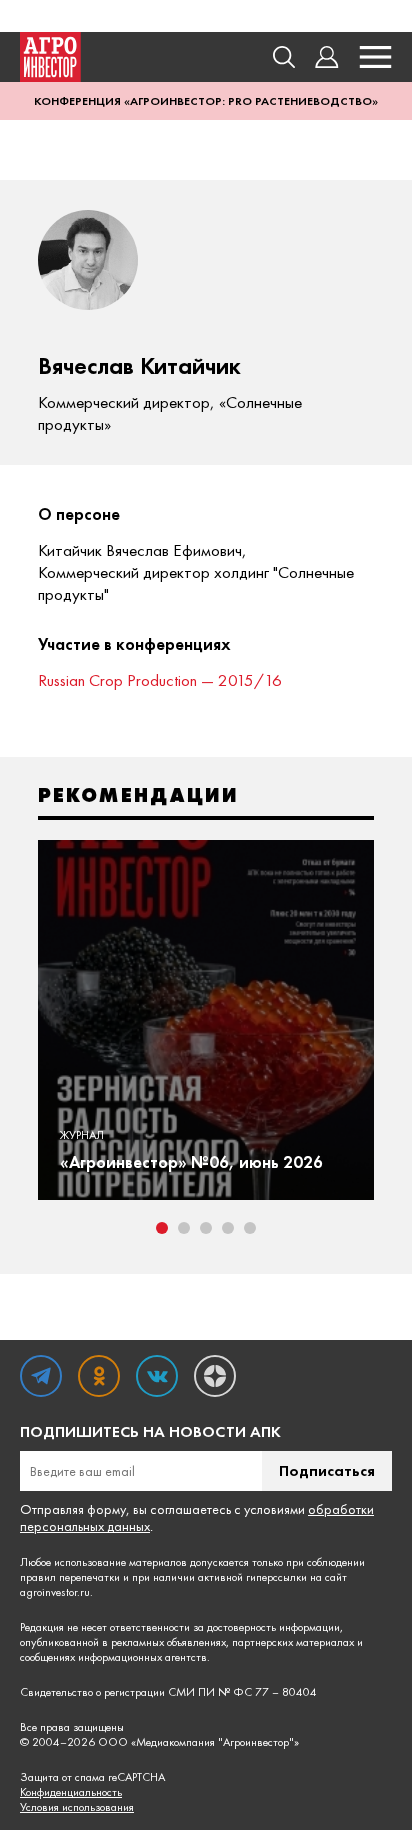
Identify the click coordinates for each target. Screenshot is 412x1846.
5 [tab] (250, 1228)
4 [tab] (228, 1228)
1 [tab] (162, 1228)
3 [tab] (206, 1228)
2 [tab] (184, 1228)
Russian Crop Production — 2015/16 (160, 680)
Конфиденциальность (71, 1792)
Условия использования (77, 1807)
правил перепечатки (70, 1577)
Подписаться (327, 1470)
